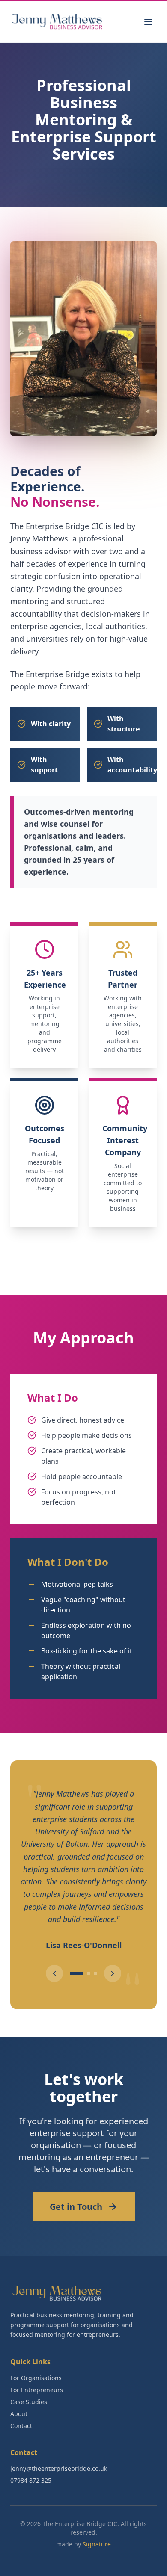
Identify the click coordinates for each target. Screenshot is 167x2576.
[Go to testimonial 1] (72, 1959)
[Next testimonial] (113, 1959)
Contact (21, 2411)
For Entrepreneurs (37, 2375)
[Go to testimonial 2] (83, 1959)
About (19, 2399)
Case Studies (29, 2387)
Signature (97, 2530)
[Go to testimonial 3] (95, 1959)
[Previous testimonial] (54, 1959)
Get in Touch (76, 2192)
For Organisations (36, 2363)
